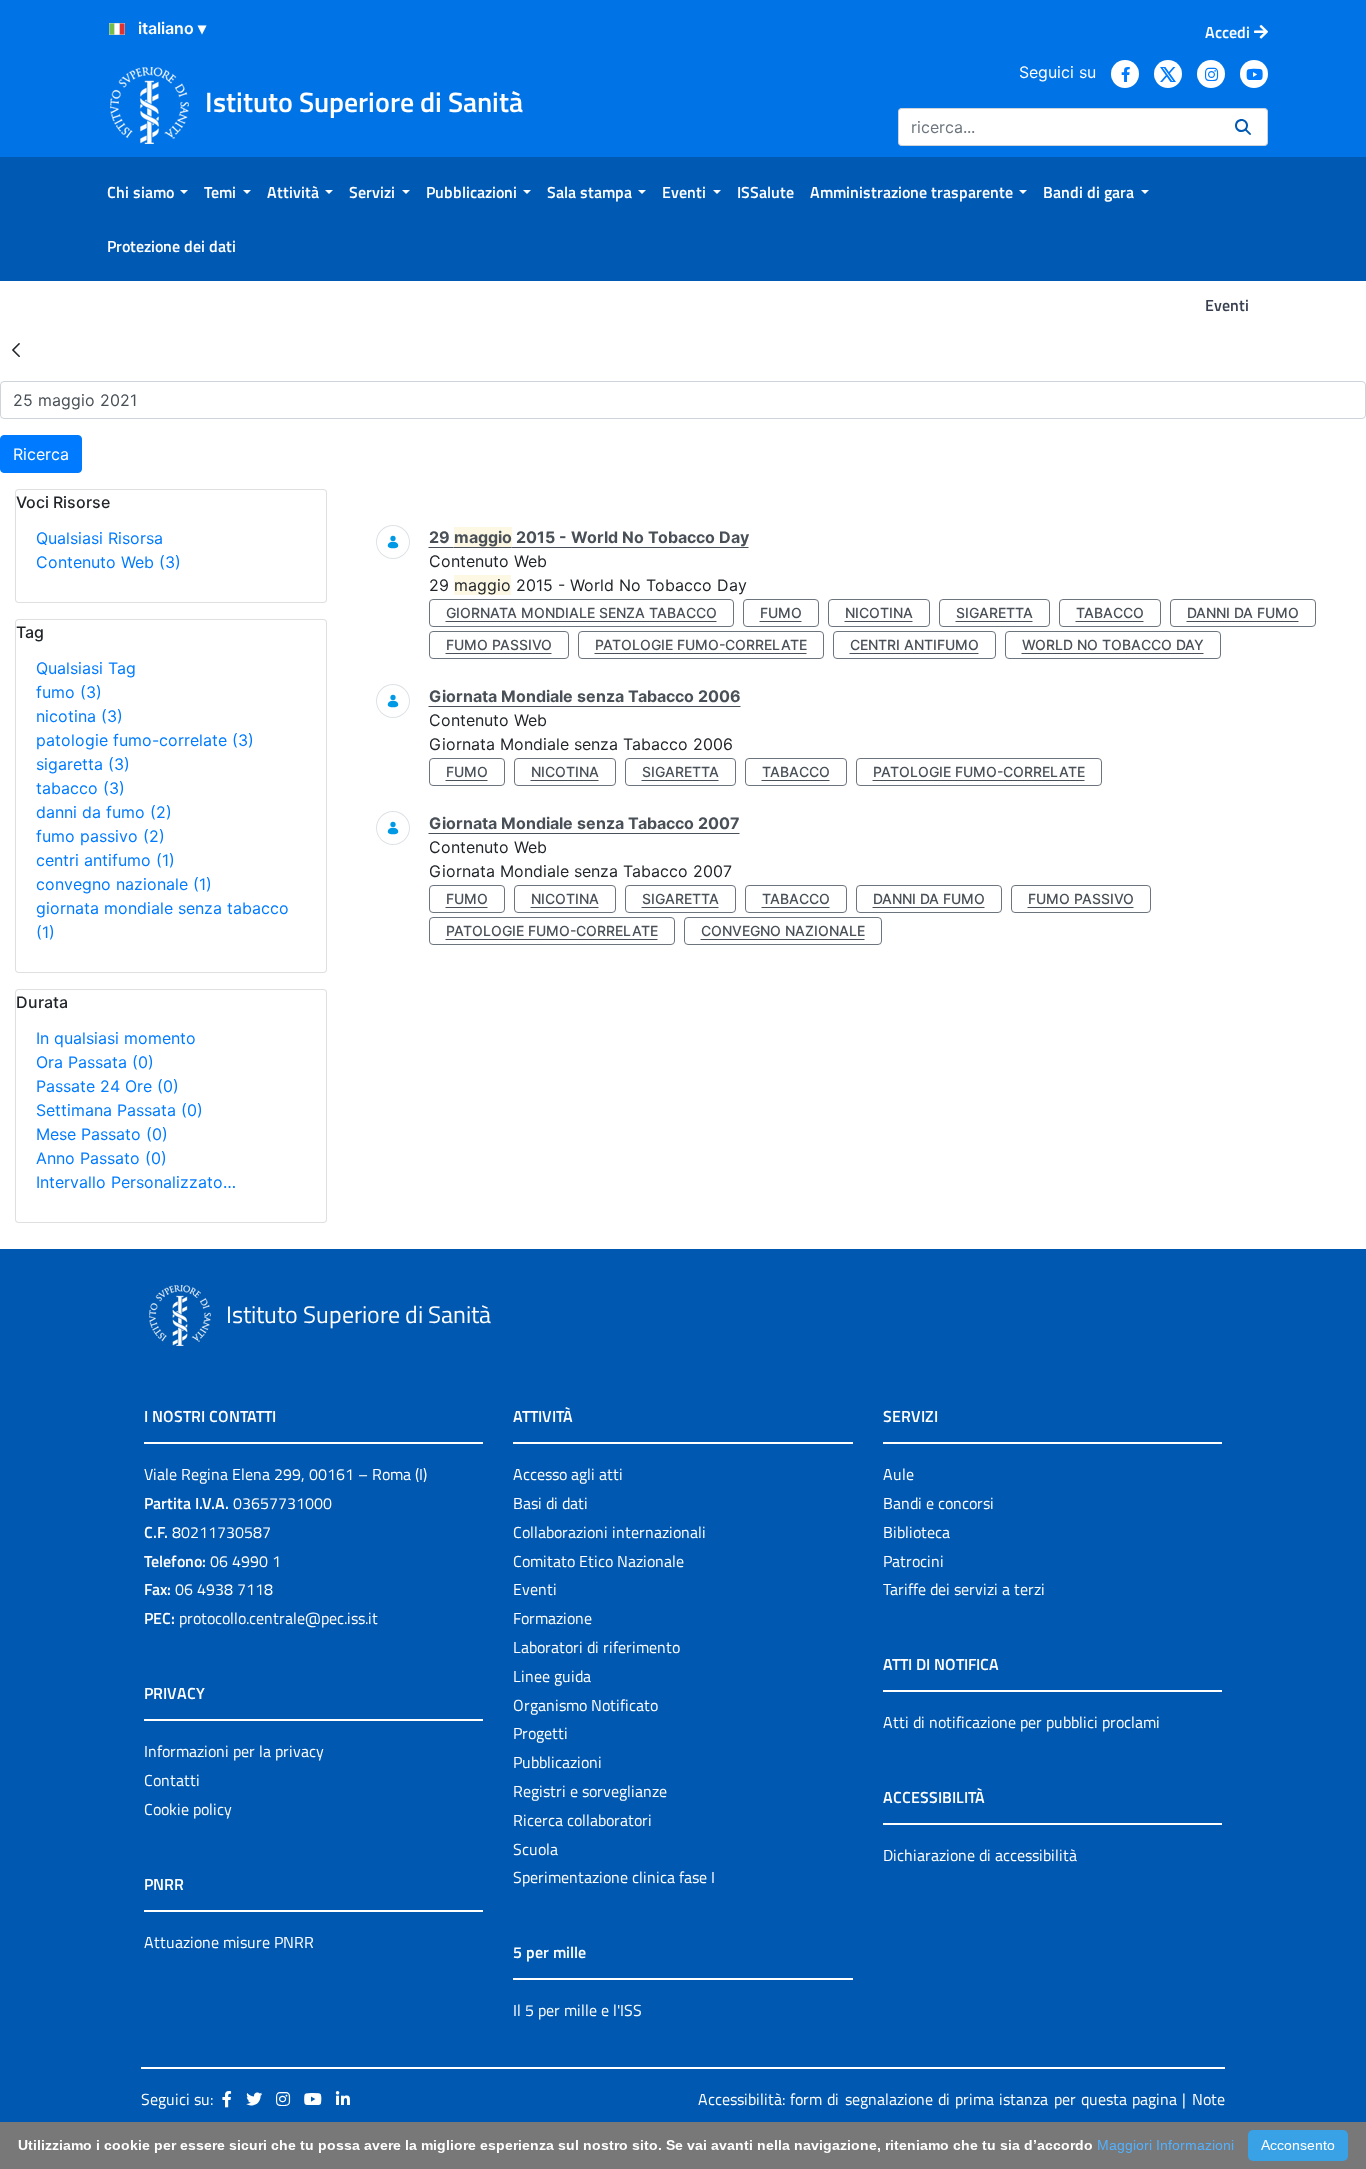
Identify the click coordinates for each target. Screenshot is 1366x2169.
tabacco (80, 788)
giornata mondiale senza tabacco (581, 612)
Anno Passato (101, 1158)
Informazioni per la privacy (234, 1751)
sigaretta (83, 764)
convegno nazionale (124, 884)
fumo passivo (100, 836)
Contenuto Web (108, 562)
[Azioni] (117, 29)
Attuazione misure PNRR (229, 1942)
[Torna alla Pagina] (16, 349)
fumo (69, 692)
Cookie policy (188, 1809)
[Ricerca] (1243, 127)
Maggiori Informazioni (1165, 2145)
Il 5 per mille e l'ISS (577, 2010)
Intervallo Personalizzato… (136, 1182)
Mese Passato (102, 1134)
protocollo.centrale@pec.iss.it (278, 1618)
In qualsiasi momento (116, 1038)
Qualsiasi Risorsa (99, 538)
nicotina (79, 716)
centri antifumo (105, 860)
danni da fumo (104, 812)
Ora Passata (95, 1062)
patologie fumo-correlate (145, 740)
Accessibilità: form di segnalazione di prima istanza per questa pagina (937, 2099)
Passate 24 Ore (107, 1086)
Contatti (172, 1780)
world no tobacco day (1113, 644)
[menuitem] (147, 192)
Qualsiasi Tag (86, 668)
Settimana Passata (119, 1110)
